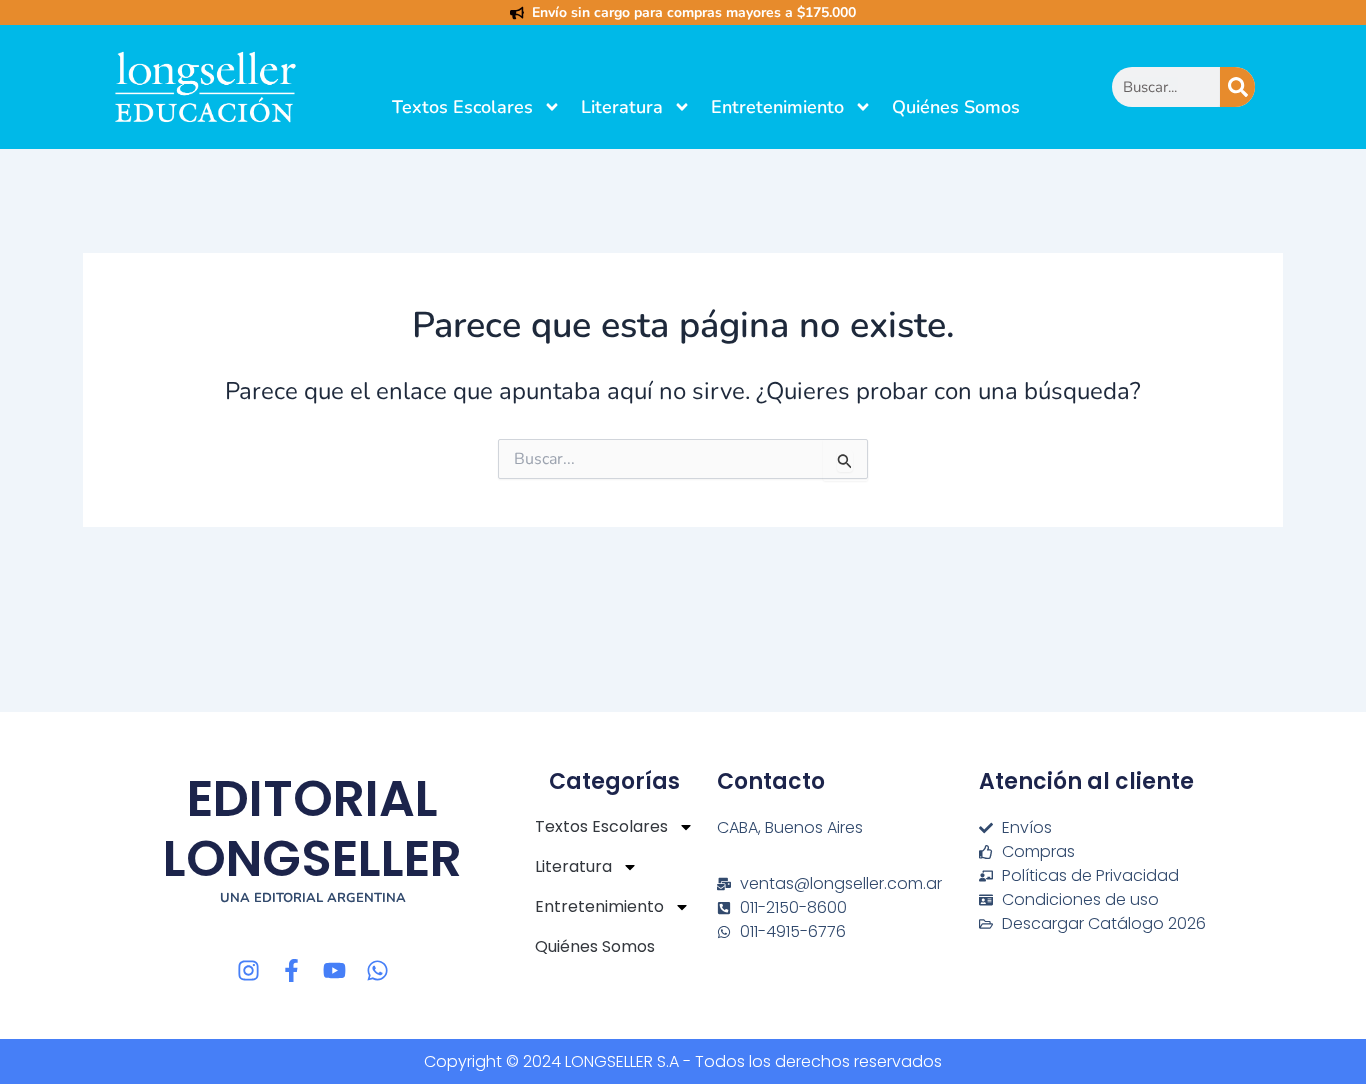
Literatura (622, 107)
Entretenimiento (777, 107)
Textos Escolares (462, 107)
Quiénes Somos (956, 107)
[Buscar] (1237, 87)
